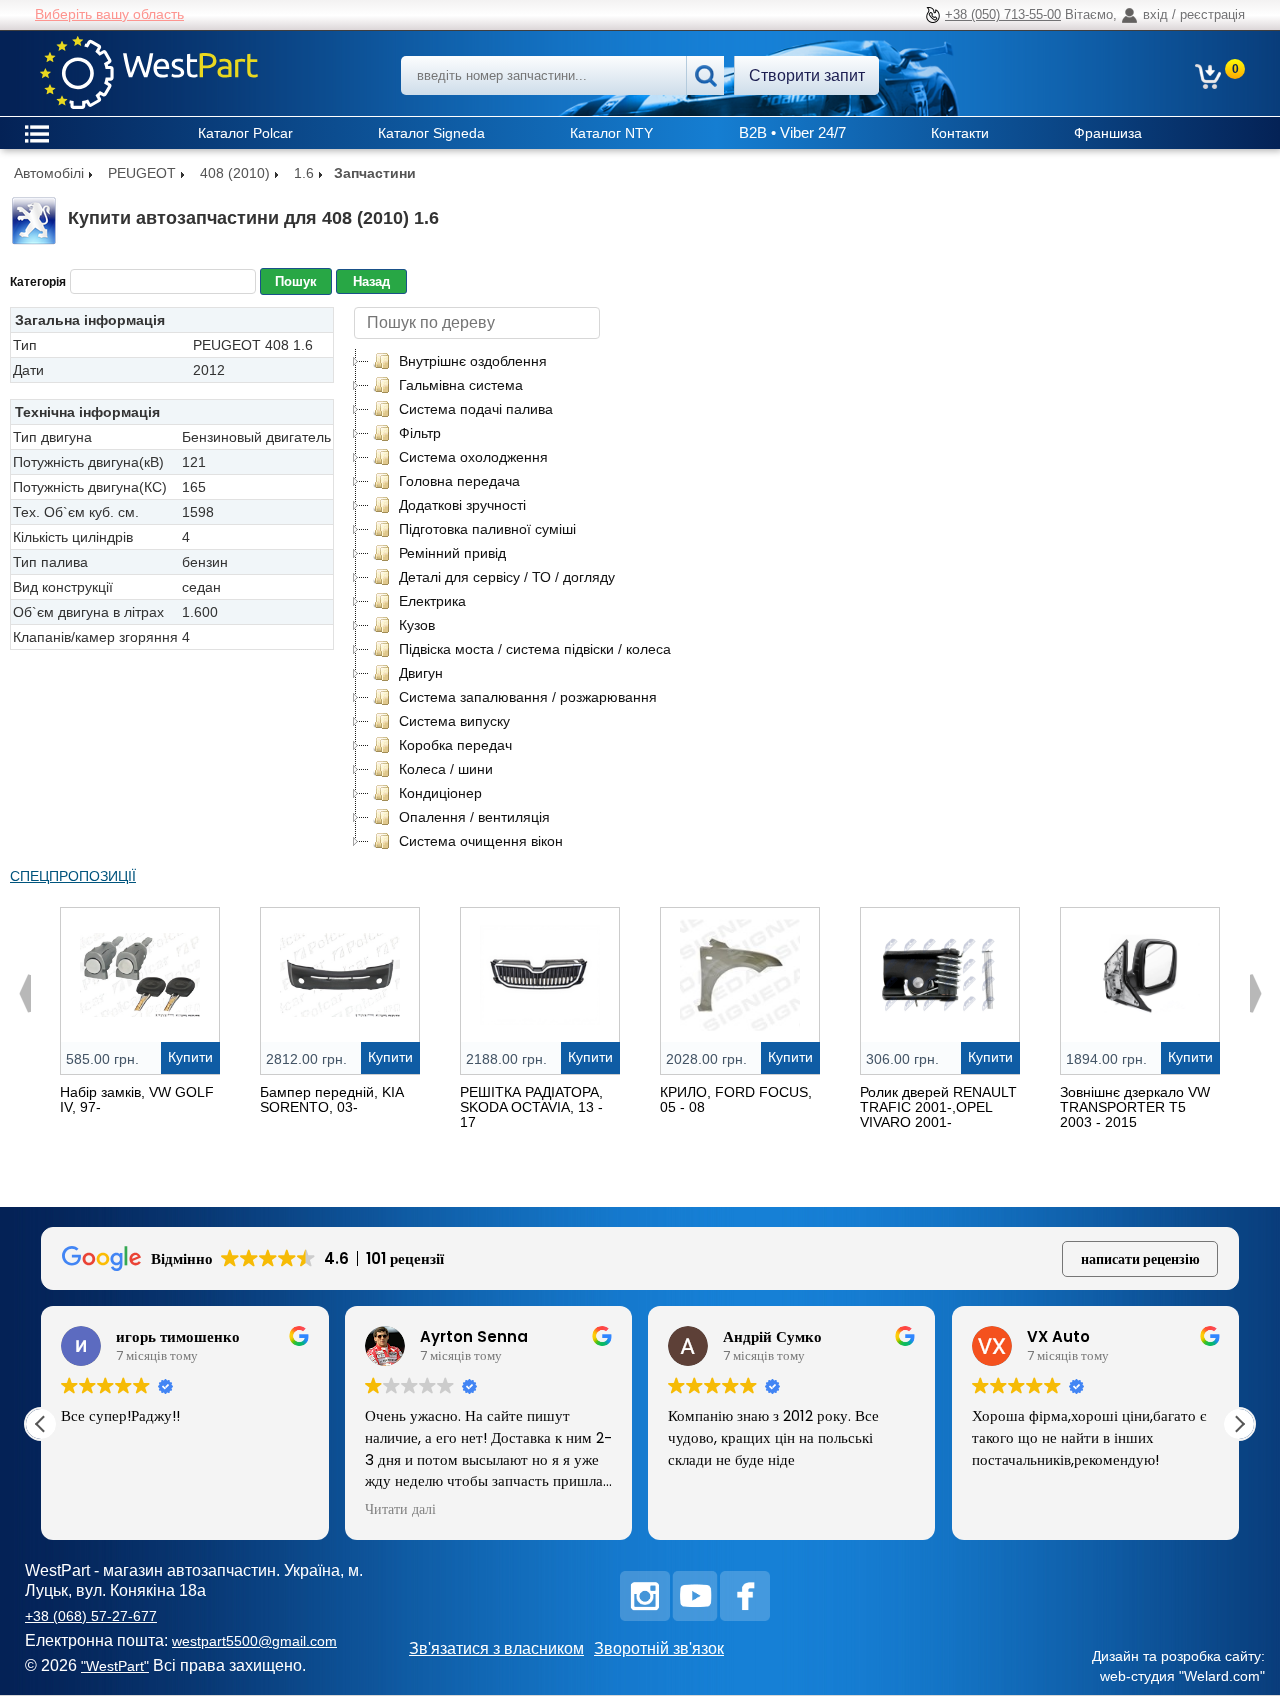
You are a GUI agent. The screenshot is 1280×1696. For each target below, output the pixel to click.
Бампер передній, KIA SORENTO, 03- (331, 1099)
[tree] (521, 601)
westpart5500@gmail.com (254, 1641)
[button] (1239, 1424)
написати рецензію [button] (1140, 1259)
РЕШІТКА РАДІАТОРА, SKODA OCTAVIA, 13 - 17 (531, 1107)
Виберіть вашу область (109, 14)
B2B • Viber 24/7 (792, 132)
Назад (371, 281)
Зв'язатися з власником (496, 1648)
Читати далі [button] (400, 1510)
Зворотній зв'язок (659, 1648)
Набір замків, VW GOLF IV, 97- (137, 1099)
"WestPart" (115, 1666)
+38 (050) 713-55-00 (1003, 14)
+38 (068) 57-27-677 (91, 1616)
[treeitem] (459, 361)
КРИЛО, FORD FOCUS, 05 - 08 (736, 1099)
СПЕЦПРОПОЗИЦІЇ (73, 876)
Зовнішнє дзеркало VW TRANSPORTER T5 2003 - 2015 (1135, 1107)
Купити (190, 1057)
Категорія (38, 282)
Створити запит (807, 75)
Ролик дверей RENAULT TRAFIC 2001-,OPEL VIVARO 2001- (938, 1107)
